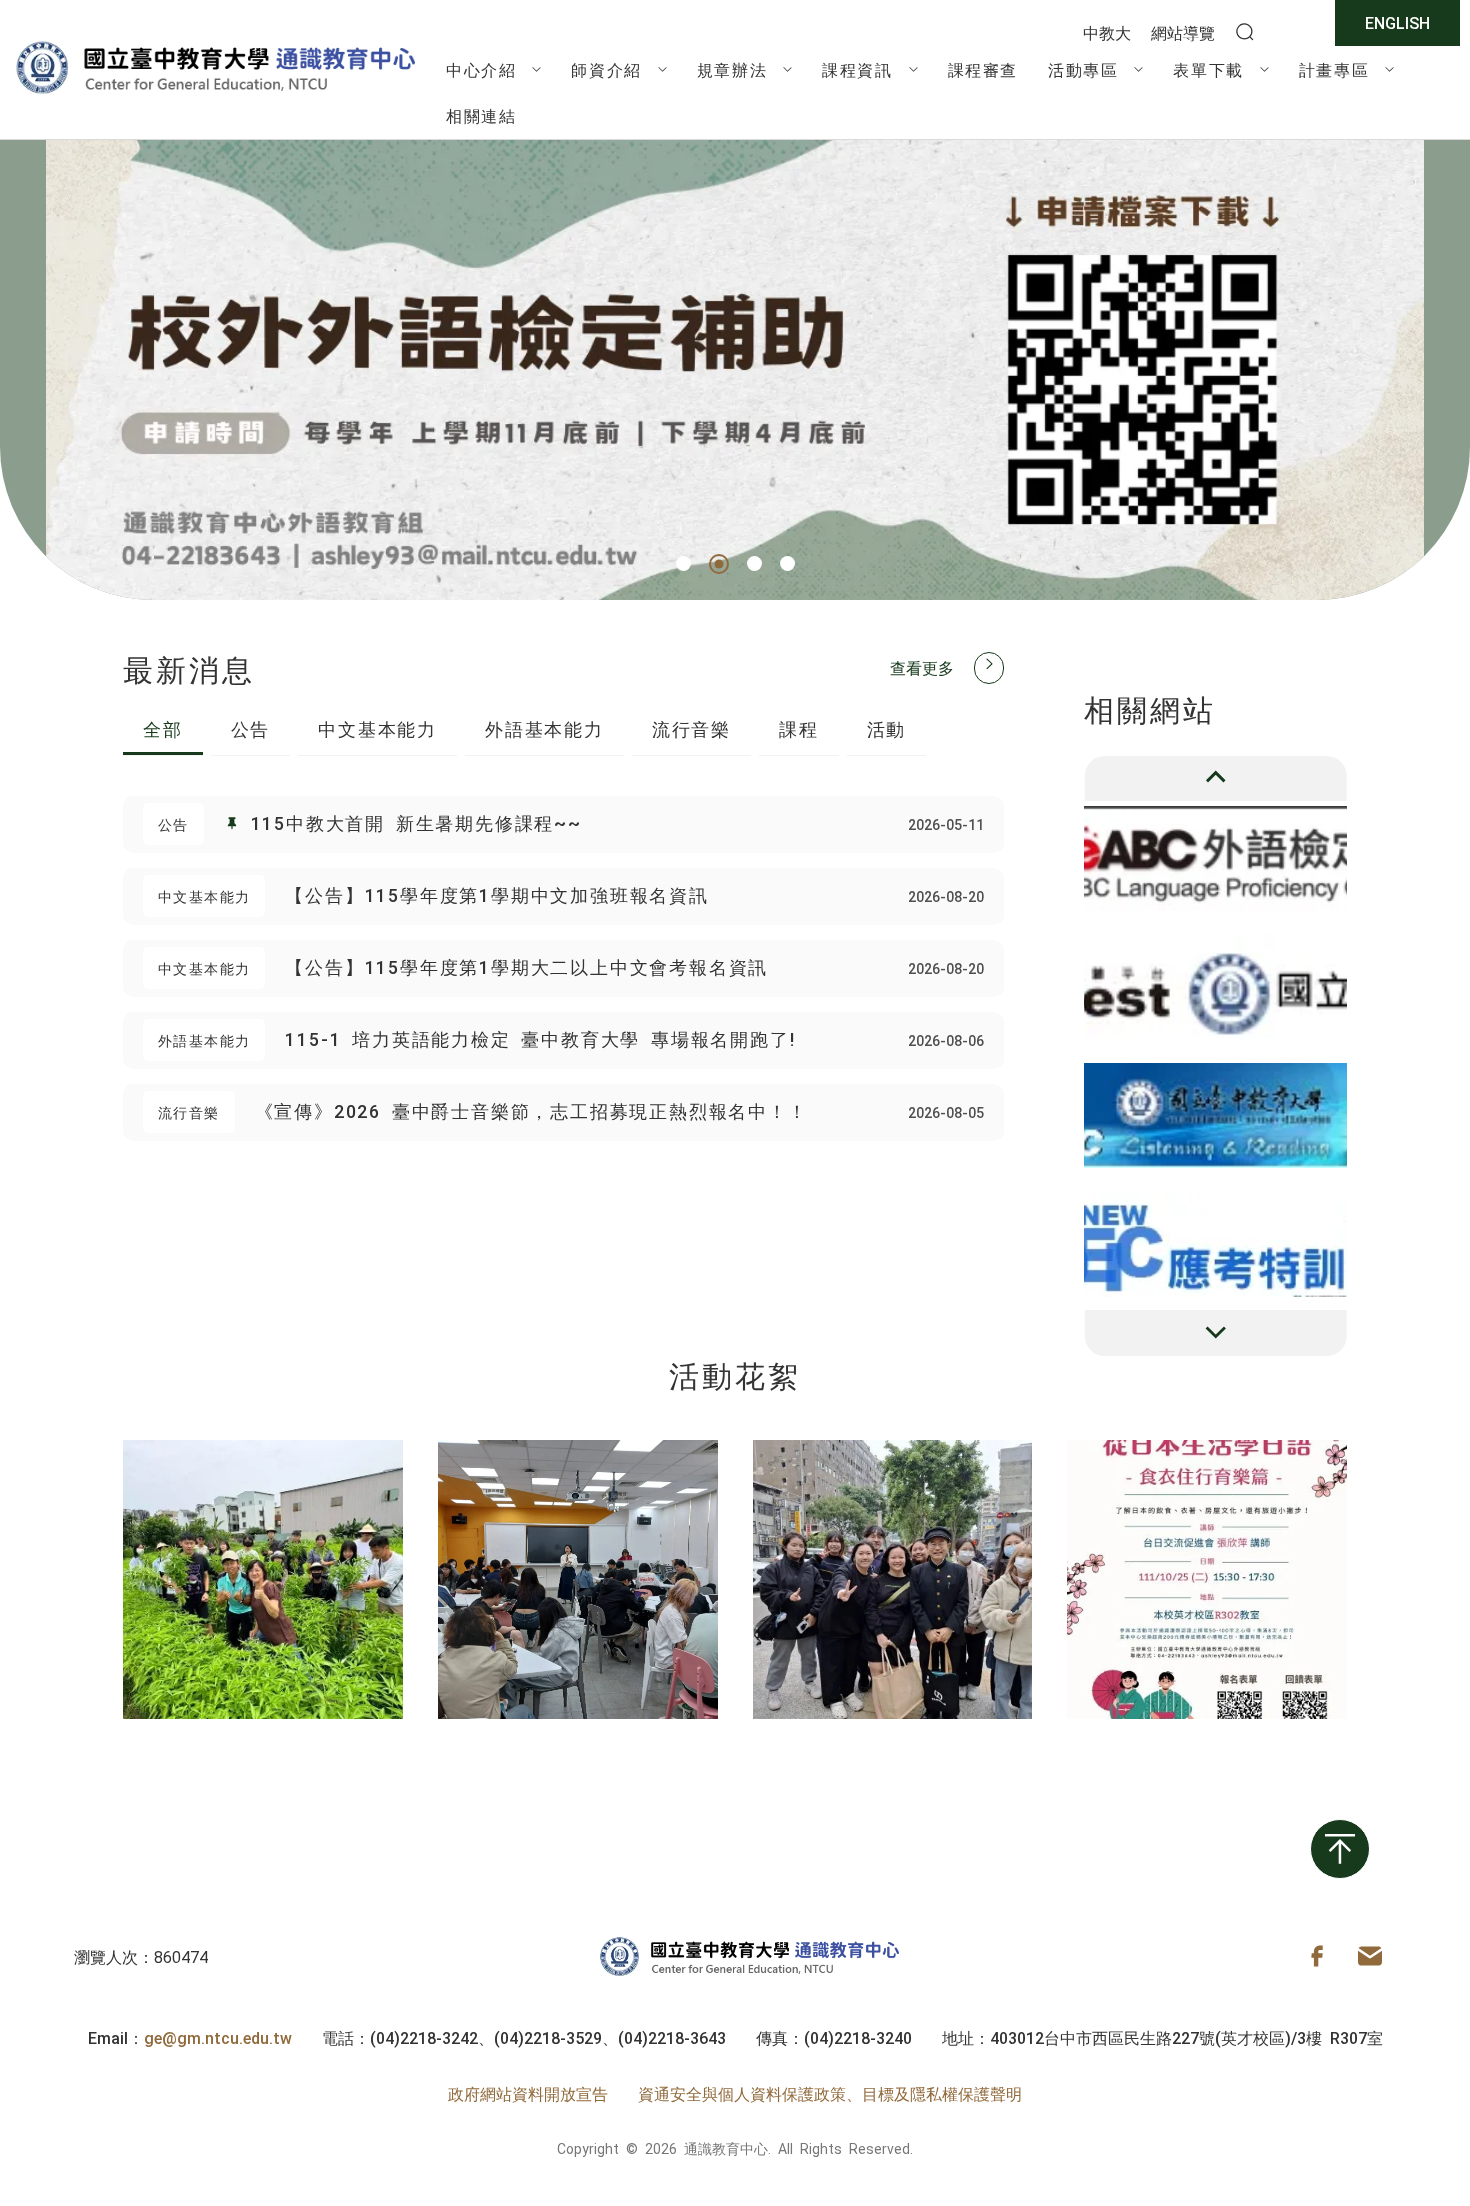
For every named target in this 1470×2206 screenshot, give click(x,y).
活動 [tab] (887, 728)
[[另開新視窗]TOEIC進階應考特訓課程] (1215, 1115)
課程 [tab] (799, 728)
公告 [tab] (251, 728)
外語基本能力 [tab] (544, 728)
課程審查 (983, 69)
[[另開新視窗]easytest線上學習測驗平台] (1215, 858)
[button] (683, 563)
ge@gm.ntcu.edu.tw (218, 2037)
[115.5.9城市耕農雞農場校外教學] (263, 1580)
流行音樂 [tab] (691, 728)
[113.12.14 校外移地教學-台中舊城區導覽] (893, 1580)
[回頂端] (1340, 1849)
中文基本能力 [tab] (377, 728)
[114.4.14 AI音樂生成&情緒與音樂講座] (578, 1580)
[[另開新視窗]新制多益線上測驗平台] (1215, 986)
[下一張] (1215, 1333)
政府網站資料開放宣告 (528, 2093)
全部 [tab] (163, 728)
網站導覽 (1183, 32)
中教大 (1107, 32)
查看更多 (922, 667)
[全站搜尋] (1245, 33)
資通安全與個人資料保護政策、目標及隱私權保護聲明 (830, 2093)
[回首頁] (215, 93)
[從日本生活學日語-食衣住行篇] (1207, 1580)
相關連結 (481, 115)
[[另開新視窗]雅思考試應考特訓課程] (1215, 1244)
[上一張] (1215, 779)
